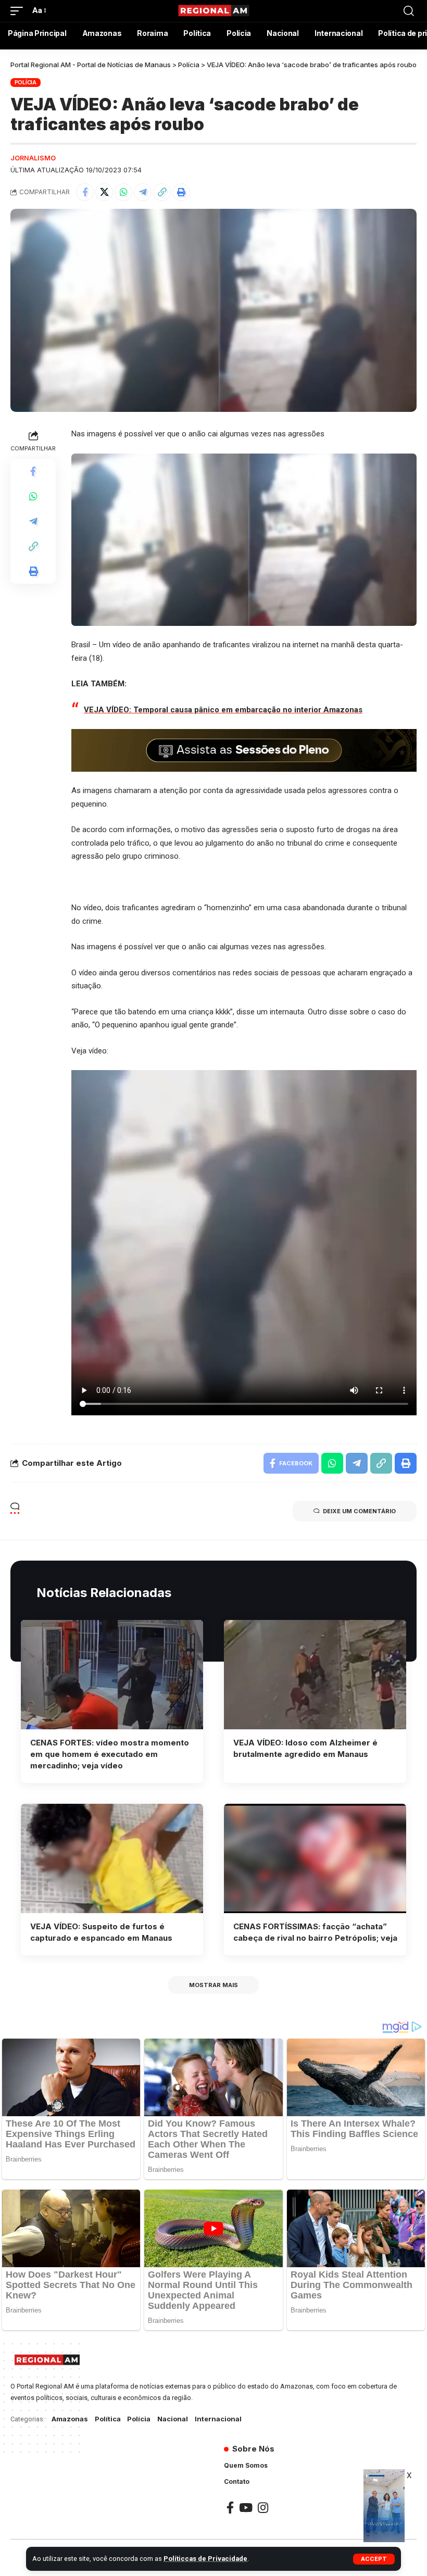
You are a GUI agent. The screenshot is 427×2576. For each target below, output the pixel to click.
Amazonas (70, 2419)
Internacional (218, 2419)
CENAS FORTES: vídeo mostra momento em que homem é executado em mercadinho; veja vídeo (110, 1754)
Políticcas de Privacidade (205, 2559)
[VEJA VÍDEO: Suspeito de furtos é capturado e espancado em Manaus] (112, 1858)
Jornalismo (33, 158)
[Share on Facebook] (85, 192)
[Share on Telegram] (143, 192)
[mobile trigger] (19, 11)
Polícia (26, 82)
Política (108, 2419)
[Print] (181, 192)
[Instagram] (263, 2508)
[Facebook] (230, 2508)
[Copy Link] (162, 192)
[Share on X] (104, 192)
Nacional (173, 2419)
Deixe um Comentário (359, 1511)
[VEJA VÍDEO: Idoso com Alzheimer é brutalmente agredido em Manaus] (315, 1675)
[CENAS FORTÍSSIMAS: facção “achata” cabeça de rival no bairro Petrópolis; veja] (315, 1858)
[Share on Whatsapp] (123, 192)
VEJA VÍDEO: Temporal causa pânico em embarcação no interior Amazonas (223, 710)
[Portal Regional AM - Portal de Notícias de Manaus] (213, 11)
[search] (409, 11)
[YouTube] (246, 2508)
